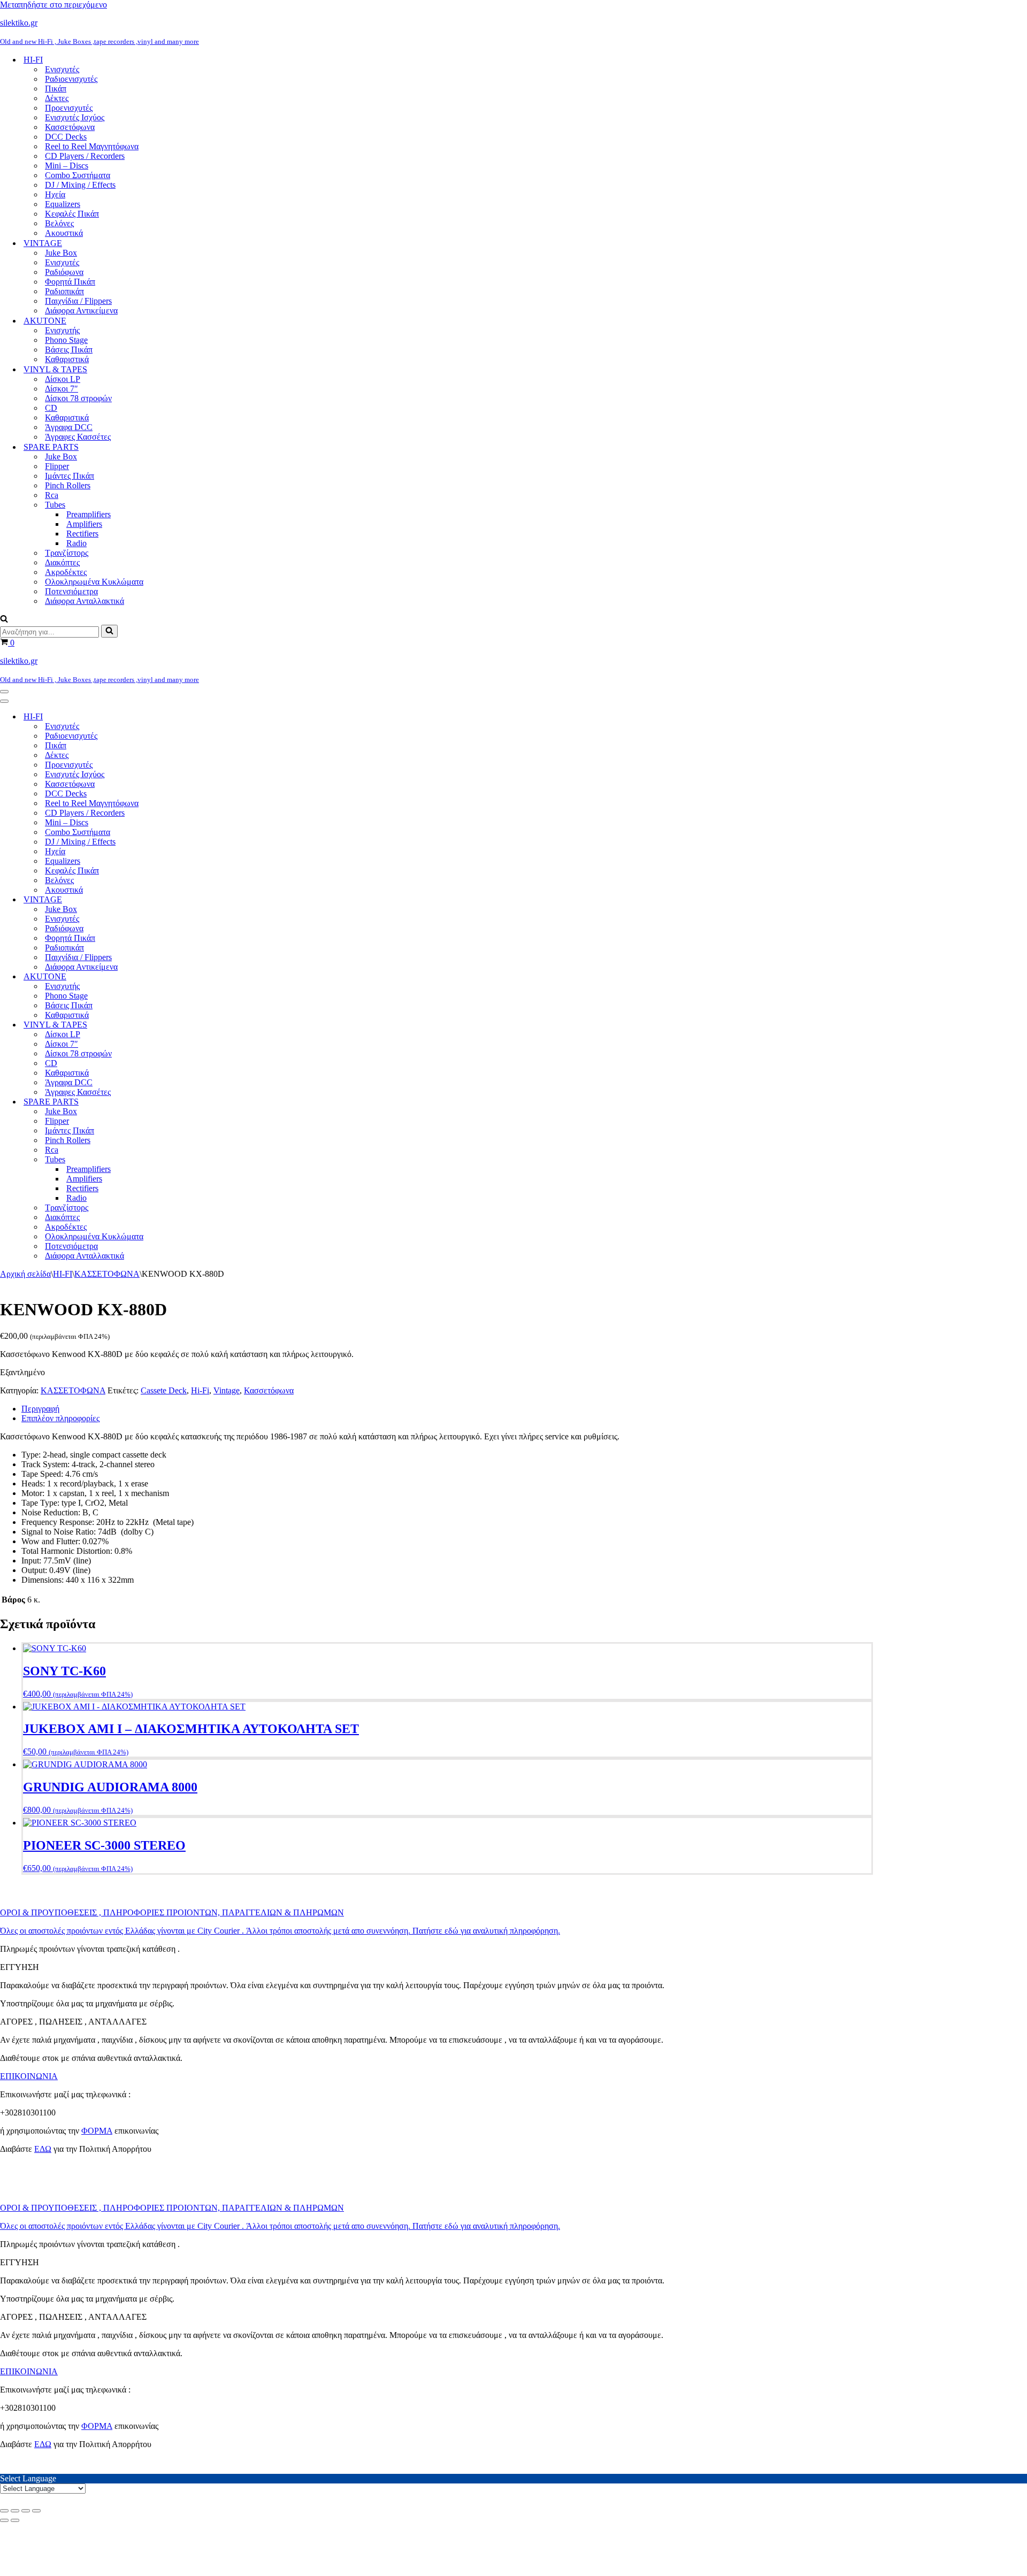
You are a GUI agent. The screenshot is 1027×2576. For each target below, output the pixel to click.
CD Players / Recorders (85, 156)
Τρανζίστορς (67, 553)
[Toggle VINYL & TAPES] (187, 1025)
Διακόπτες (62, 562)
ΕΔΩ (43, 2149)
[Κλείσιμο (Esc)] (36, 2511)
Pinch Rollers (68, 485)
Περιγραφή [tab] (40, 1409)
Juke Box (61, 253)
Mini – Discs (67, 166)
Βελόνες (59, 223)
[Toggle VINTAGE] (187, 900)
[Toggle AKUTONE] (187, 977)
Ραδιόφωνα (64, 272)
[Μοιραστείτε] (26, 2511)
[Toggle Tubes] (187, 1160)
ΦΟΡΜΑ (97, 2131)
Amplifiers (84, 524)
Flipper (57, 466)
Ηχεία (55, 194)
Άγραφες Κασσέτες (78, 437)
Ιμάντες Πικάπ (70, 476)
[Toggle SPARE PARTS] (187, 1102)
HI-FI (63, 1274)
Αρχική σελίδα (25, 1274)
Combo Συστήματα (78, 175)
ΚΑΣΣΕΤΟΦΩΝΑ (107, 1274)
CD (51, 408)
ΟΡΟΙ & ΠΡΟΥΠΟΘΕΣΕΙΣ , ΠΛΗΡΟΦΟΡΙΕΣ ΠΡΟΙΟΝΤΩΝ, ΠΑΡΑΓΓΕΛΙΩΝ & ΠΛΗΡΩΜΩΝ (172, 1912)
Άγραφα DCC (69, 427)
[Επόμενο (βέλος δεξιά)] (15, 2520)
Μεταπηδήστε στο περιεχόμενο (53, 5)
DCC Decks (66, 137)
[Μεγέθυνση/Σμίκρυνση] (4, 2511)
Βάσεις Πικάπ (69, 350)
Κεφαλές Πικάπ (72, 214)
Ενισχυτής (62, 330)
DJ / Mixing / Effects (80, 185)
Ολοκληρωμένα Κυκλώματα (94, 582)
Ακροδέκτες (66, 572)
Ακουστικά (64, 233)
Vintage (227, 1390)
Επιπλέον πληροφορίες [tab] (60, 1418)
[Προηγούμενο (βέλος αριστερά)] (4, 2520)
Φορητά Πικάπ (70, 282)
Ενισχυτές (62, 69)
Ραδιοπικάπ (64, 291)
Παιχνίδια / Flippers (78, 301)
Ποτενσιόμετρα (71, 591)
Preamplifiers (89, 514)
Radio (76, 543)
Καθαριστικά (67, 359)
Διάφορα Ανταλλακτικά (85, 601)
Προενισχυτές (69, 108)
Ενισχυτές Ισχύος (75, 117)
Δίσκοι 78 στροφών (78, 398)
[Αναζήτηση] (4, 620)
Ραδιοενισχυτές (71, 79)
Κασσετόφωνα (70, 127)
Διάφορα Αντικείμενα (81, 310)
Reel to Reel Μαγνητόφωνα (92, 146)
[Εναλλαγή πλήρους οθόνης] (15, 2511)
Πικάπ (56, 89)
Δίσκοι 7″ (62, 389)
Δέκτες (57, 98)
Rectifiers (82, 534)
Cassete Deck (164, 1390)
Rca (52, 495)
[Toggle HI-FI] (187, 717)
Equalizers (63, 204)
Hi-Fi (200, 1390)
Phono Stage (66, 340)
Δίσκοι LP (63, 379)
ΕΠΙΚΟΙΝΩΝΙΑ (29, 2076)
